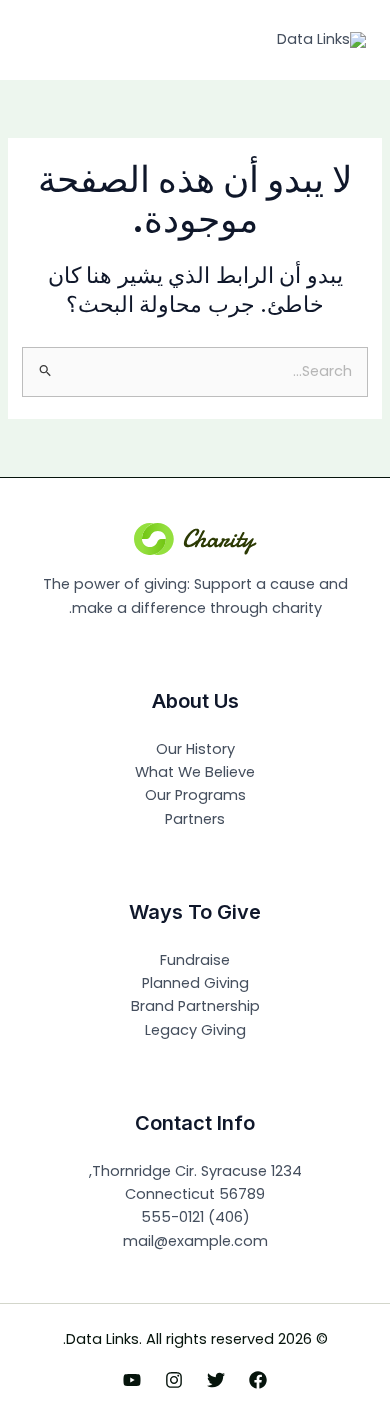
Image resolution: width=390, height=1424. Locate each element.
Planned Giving (195, 983)
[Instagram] (174, 1380)
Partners (195, 819)
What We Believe (195, 772)
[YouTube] (132, 1380)
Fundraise (195, 960)
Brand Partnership (195, 1006)
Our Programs (195, 795)
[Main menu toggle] (45, 40)
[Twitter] (216, 1380)
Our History (195, 749)
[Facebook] (258, 1380)
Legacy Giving (195, 1030)
